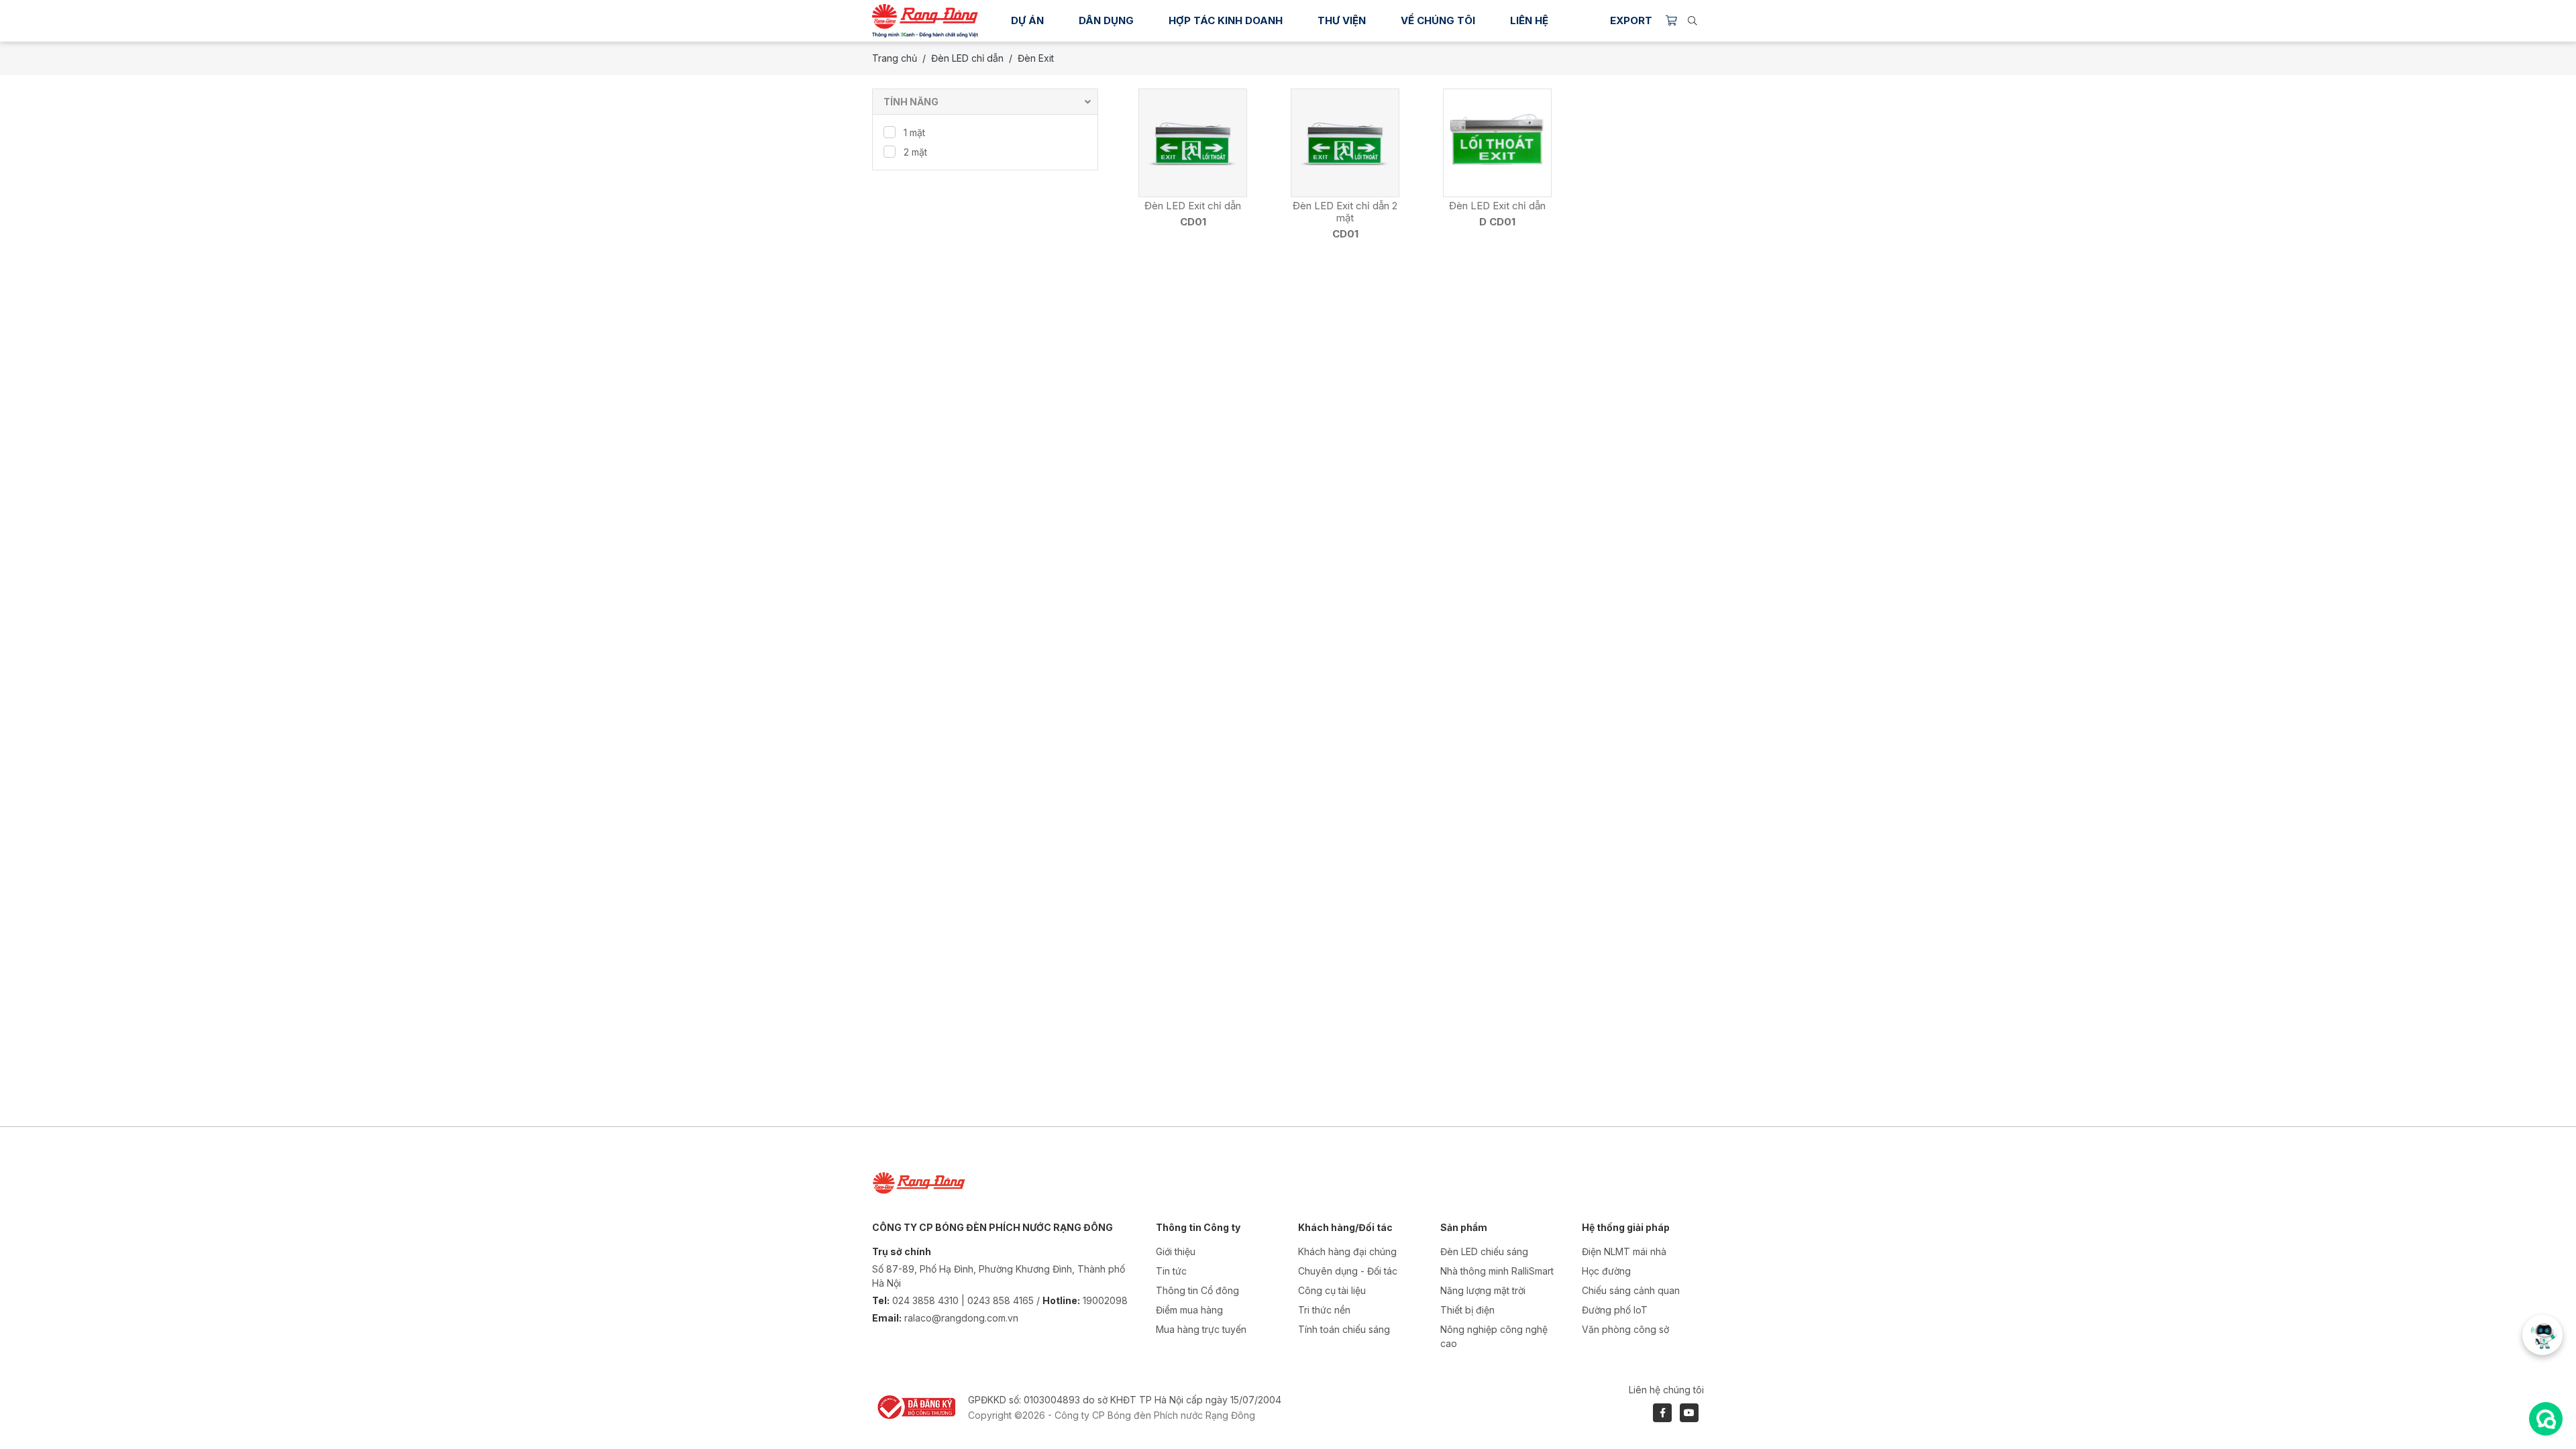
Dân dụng (1106, 20)
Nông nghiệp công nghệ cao (1494, 1336)
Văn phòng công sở (1625, 1329)
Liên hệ (1529, 20)
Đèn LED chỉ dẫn (967, 58)
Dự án (1027, 20)
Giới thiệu (1176, 1251)
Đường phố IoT (1615, 1310)
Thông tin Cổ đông (1197, 1290)
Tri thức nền (1324, 1310)
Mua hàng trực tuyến (1201, 1329)
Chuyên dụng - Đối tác (1348, 1271)
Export (1631, 20)
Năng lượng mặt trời (1483, 1290)
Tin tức (1171, 1271)
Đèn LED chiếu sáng (1484, 1251)
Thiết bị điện (1467, 1310)
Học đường (1606, 1271)
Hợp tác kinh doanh (1226, 20)
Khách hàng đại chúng (1347, 1251)
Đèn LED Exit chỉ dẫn (1193, 206)
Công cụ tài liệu (1332, 1290)
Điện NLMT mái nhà (1624, 1251)
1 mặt (914, 132)
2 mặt (915, 152)
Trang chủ (895, 58)
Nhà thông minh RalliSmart (1497, 1271)
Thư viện (1342, 20)
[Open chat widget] (2546, 1419)
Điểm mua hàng (1189, 1310)
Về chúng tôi (1438, 20)
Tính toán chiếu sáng (1344, 1329)
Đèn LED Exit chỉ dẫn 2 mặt (1345, 212)
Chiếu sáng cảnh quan (1631, 1290)
